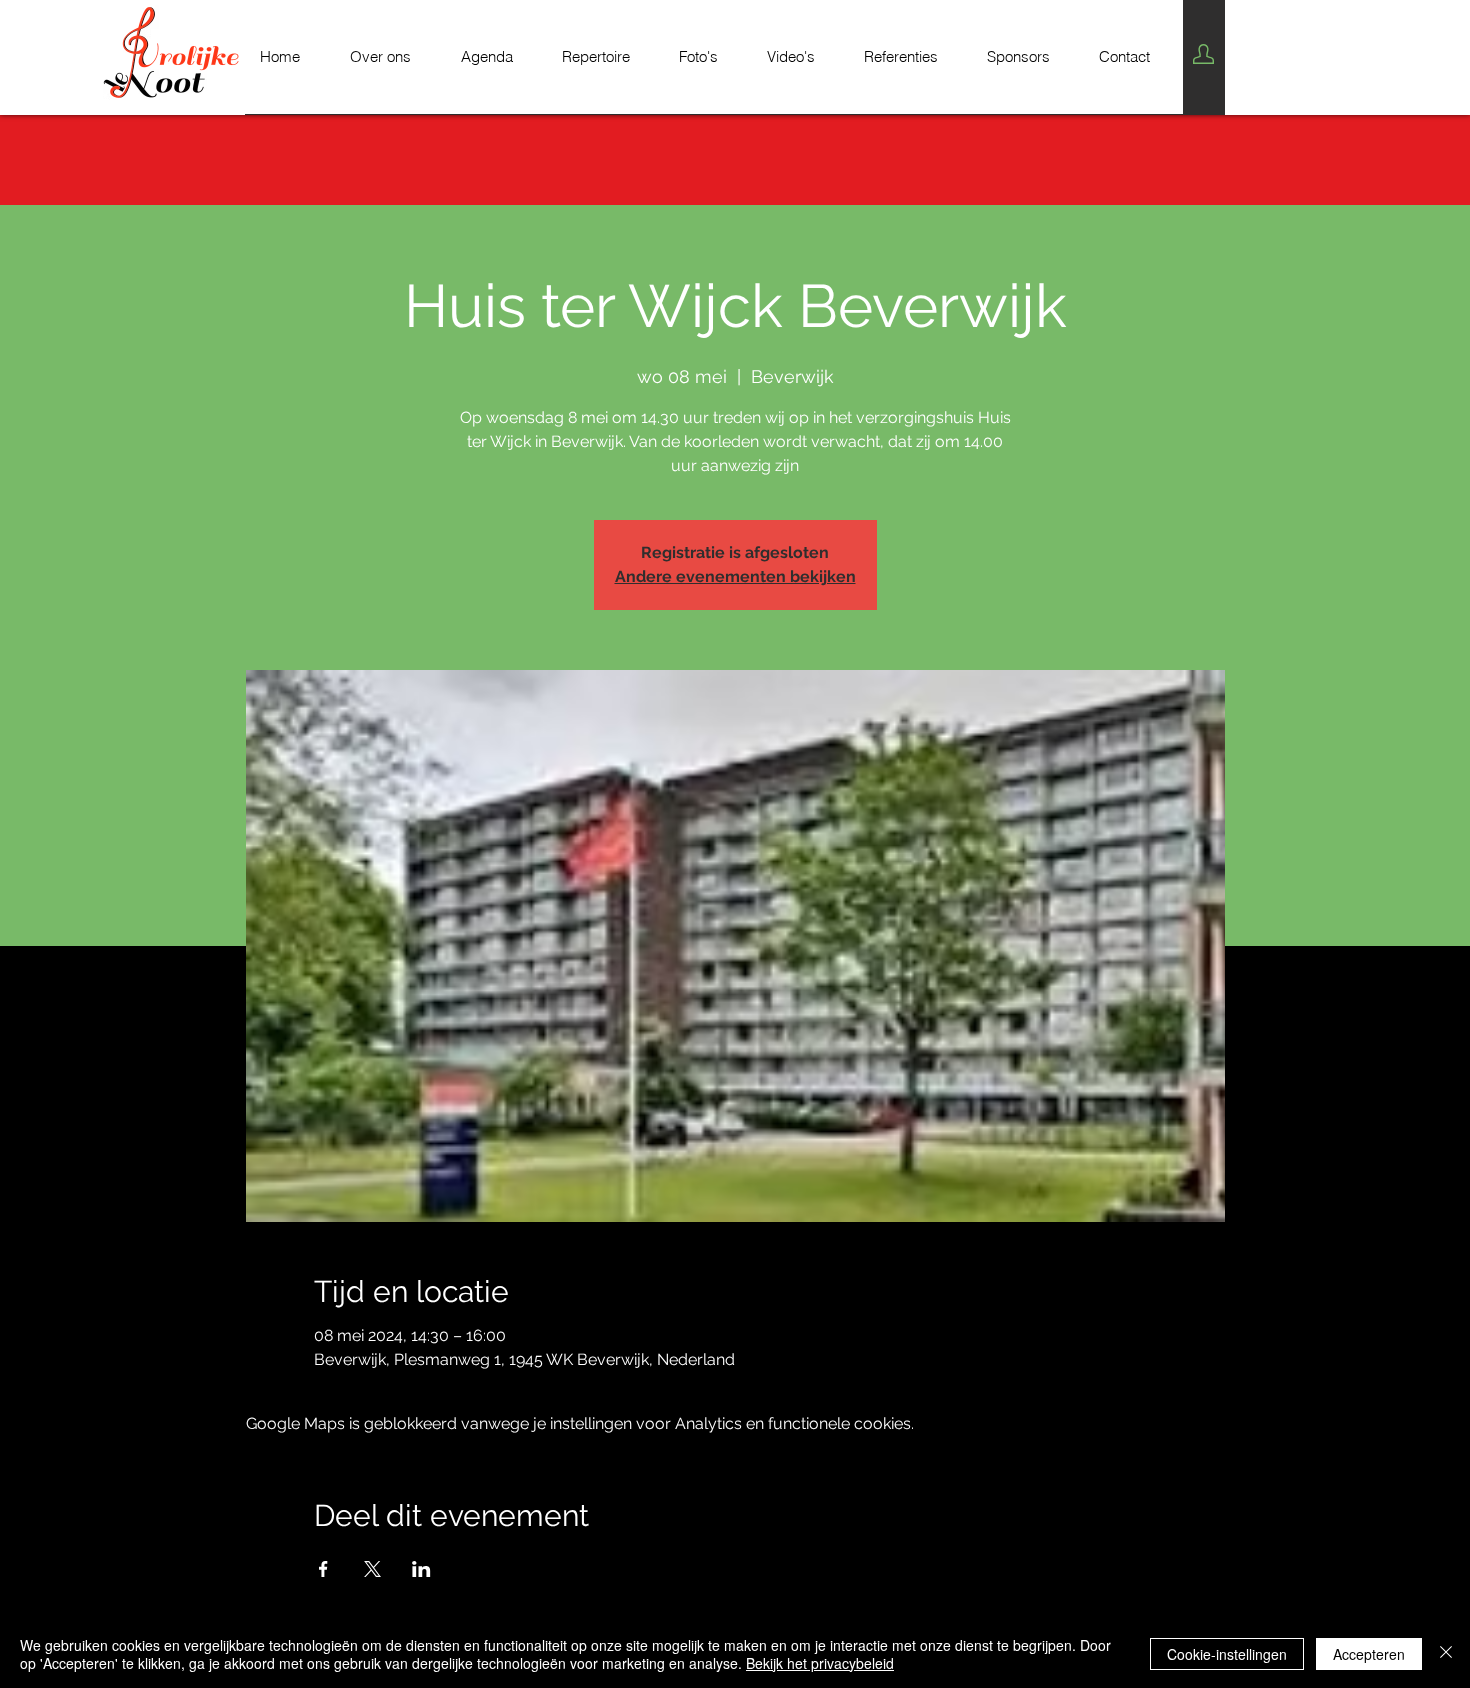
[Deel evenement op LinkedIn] (421, 1569)
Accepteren (1369, 1654)
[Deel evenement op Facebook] (323, 1569)
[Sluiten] (1446, 1654)
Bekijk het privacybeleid (820, 1663)
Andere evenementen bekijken (735, 576)
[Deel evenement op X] (372, 1569)
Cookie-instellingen (1227, 1654)
